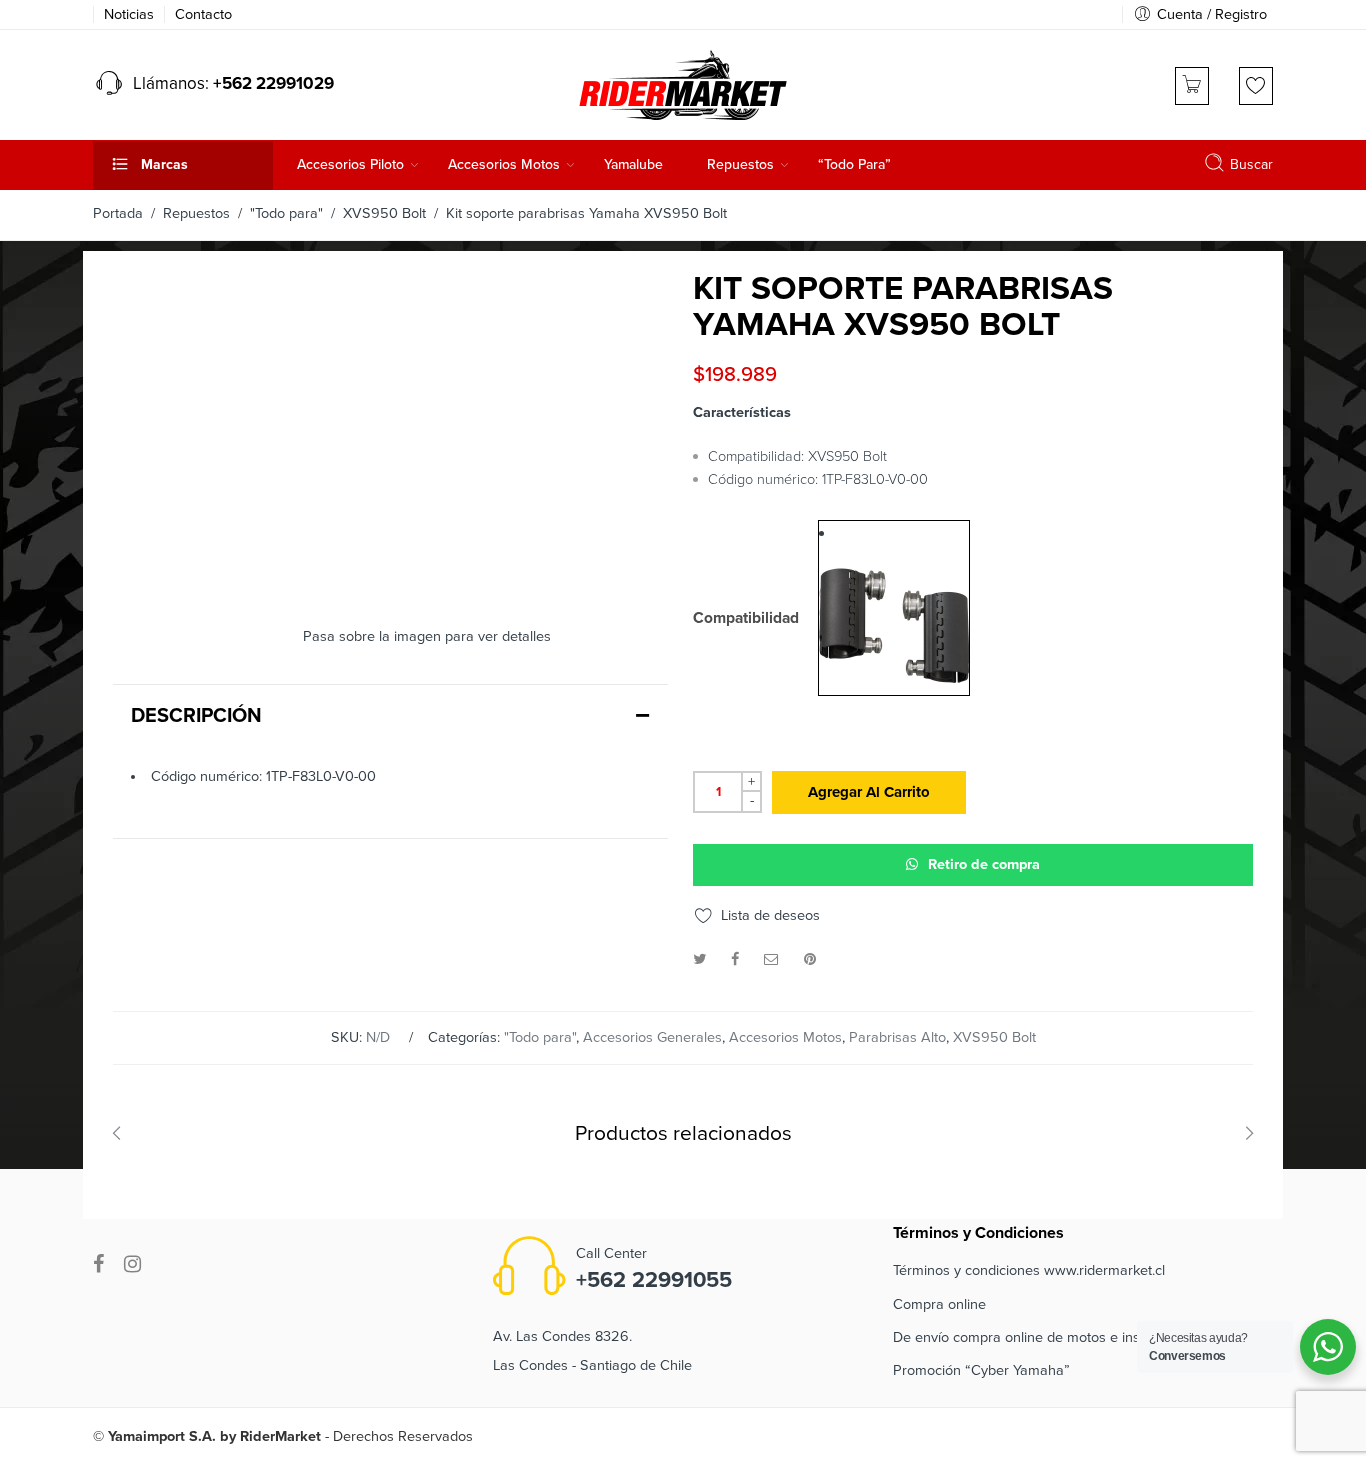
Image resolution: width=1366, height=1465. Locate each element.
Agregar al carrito (869, 792)
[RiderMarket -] (683, 83)
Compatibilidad (746, 619)
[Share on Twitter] (699, 959)
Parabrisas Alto (897, 1037)
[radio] (894, 608)
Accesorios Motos (785, 1037)
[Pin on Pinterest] (810, 959)
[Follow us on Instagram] (132, 1264)
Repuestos (196, 213)
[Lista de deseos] (1256, 86)
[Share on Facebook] (735, 959)
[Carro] (1192, 86)
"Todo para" (286, 213)
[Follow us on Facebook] (98, 1264)
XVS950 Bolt (384, 213)
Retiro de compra (984, 864)
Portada (118, 213)
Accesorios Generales (652, 1037)
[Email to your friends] (771, 959)
